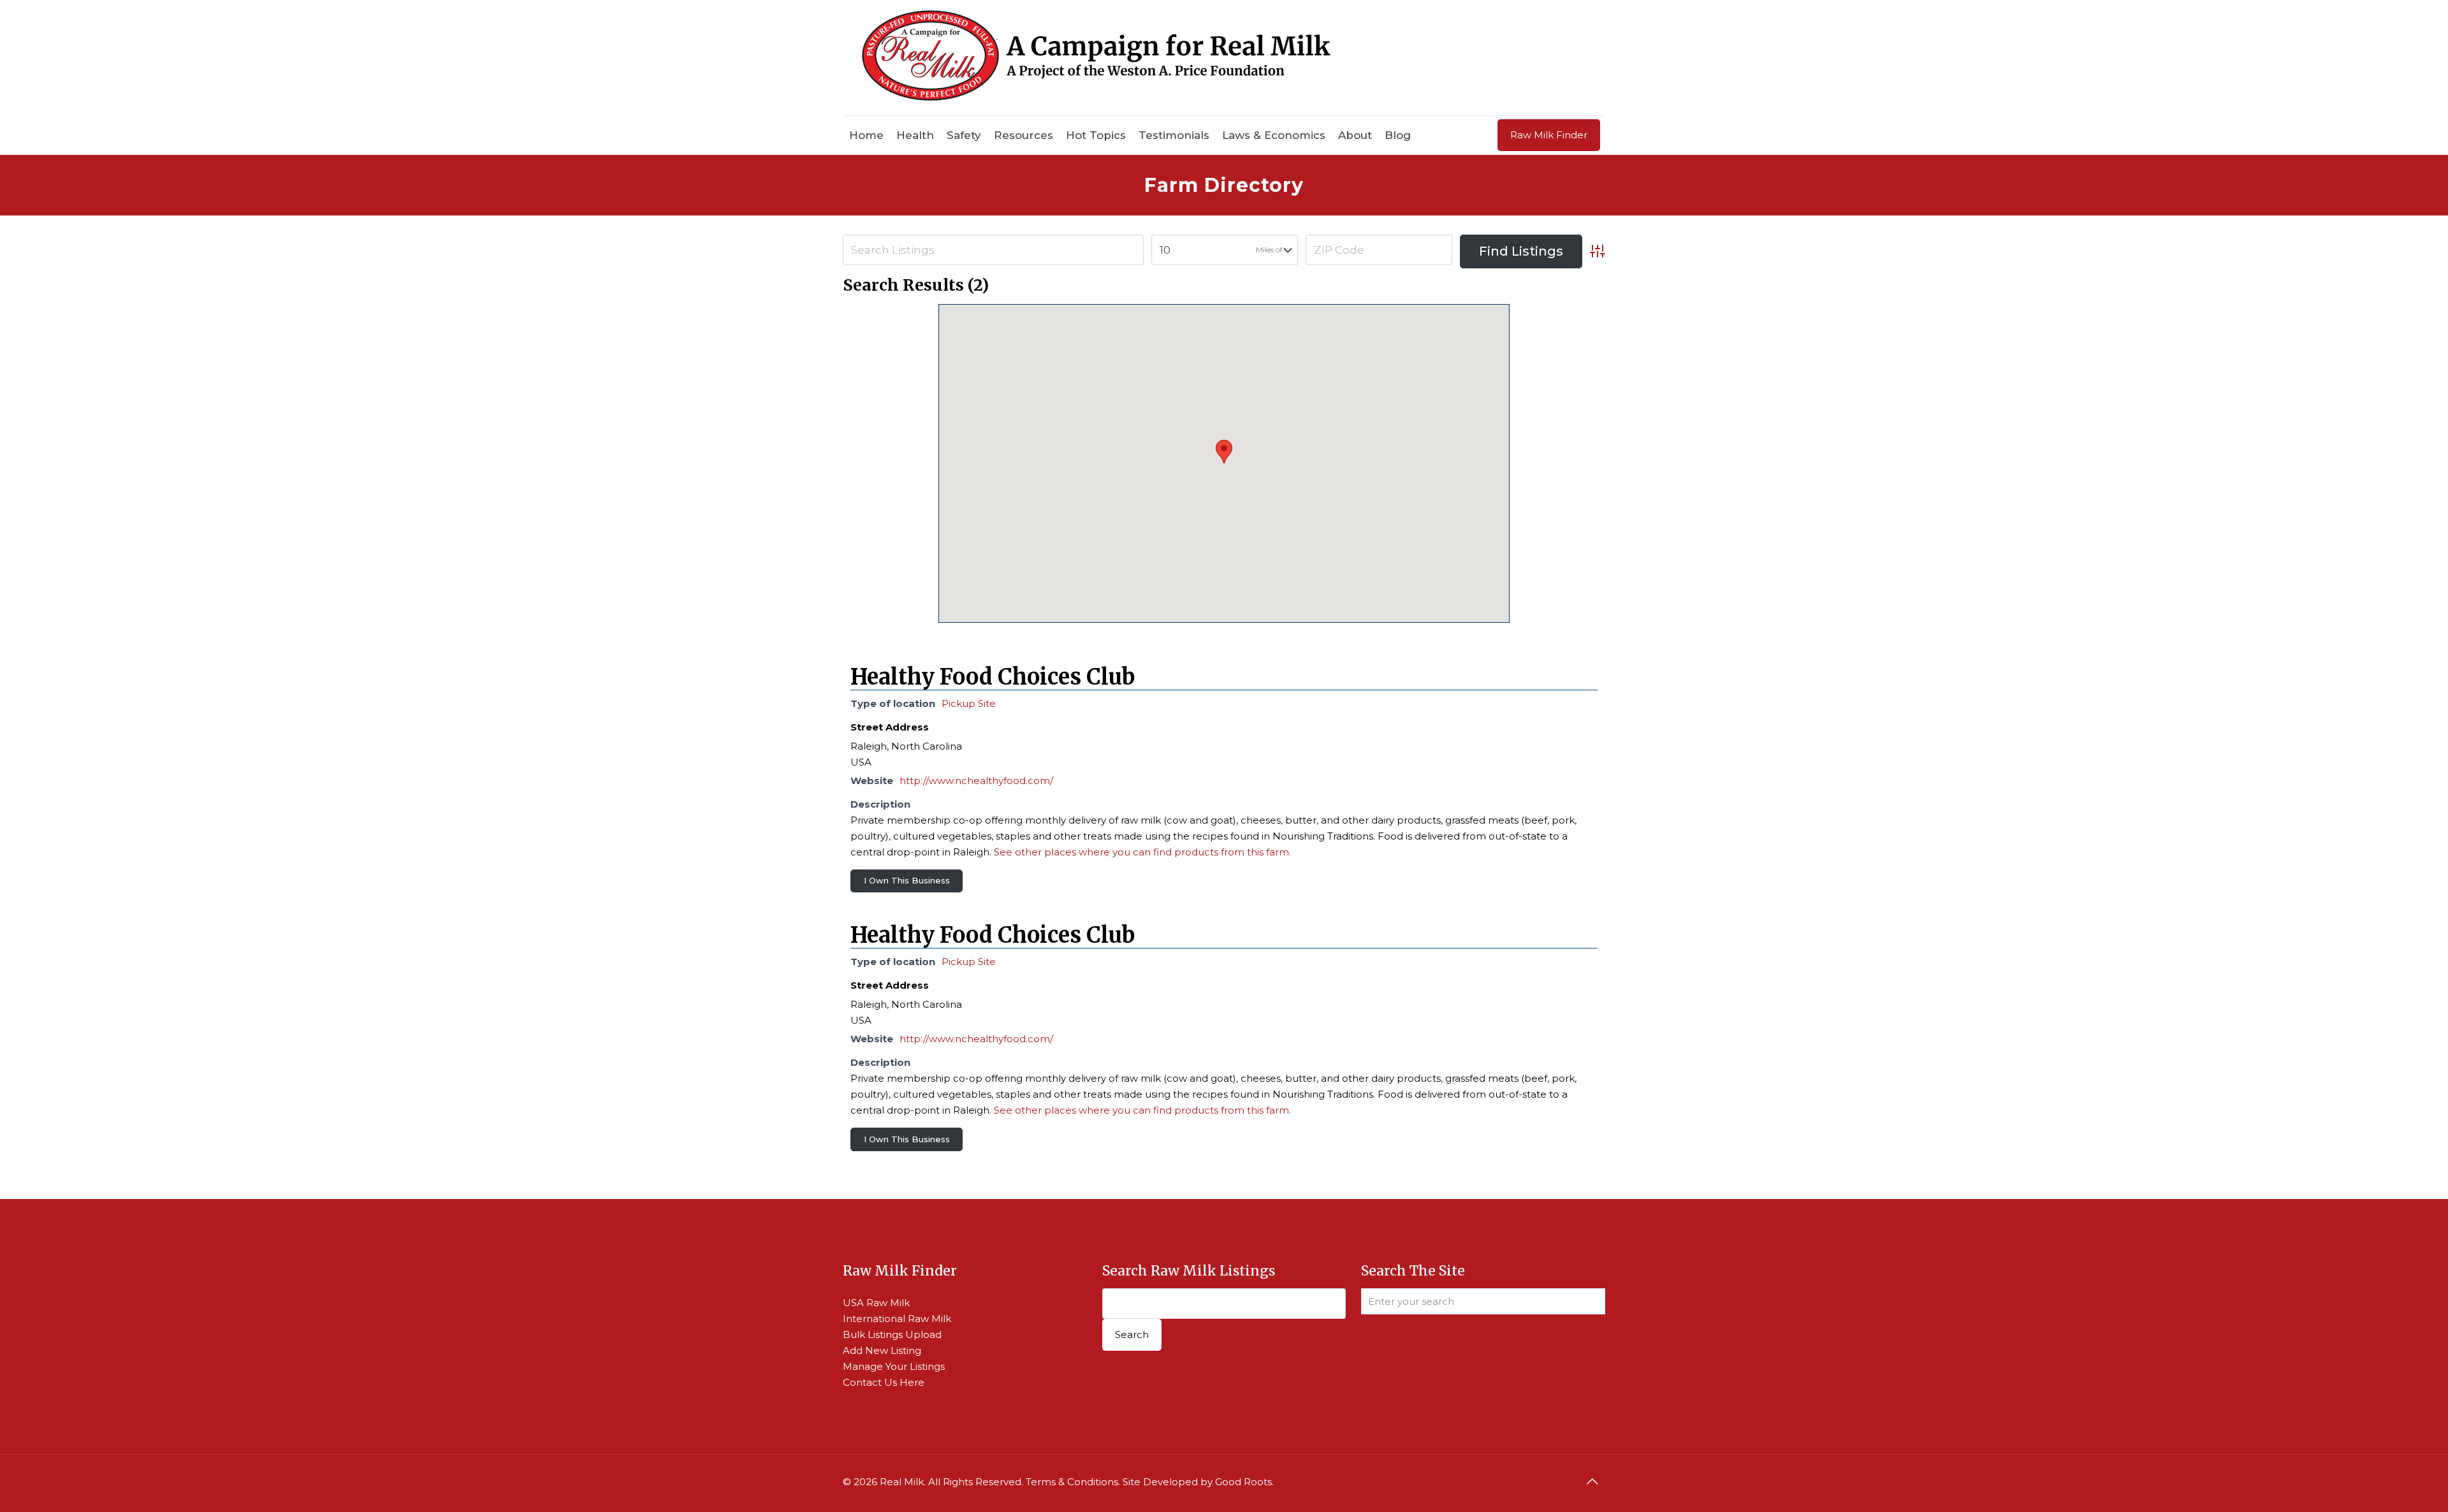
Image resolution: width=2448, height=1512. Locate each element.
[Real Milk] (1096, 58)
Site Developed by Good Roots (1197, 1482)
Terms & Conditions (1072, 1482)
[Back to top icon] (1592, 1481)
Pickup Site (969, 703)
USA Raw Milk (876, 1303)
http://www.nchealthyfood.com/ (976, 781)
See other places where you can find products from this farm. (1142, 852)
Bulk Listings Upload (892, 1334)
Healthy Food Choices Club (993, 677)
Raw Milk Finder (1549, 135)
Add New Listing (882, 1350)
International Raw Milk (897, 1319)
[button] (1224, 452)
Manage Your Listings (894, 1366)
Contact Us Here (884, 1382)
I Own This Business (907, 880)
